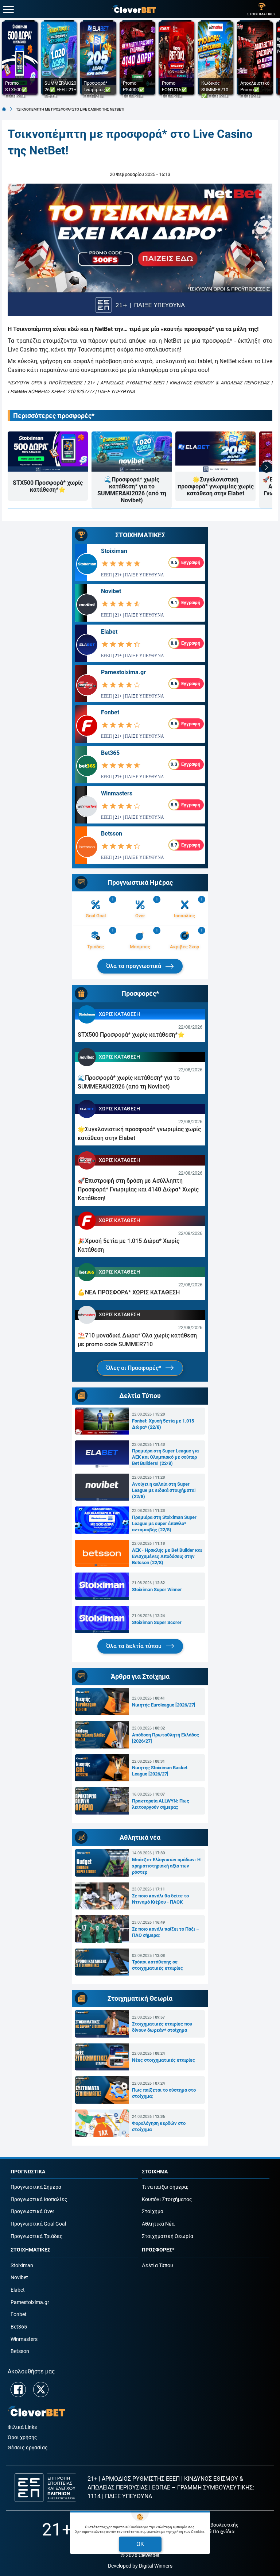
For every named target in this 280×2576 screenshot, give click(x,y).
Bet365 (110, 753)
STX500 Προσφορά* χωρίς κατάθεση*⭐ (48, 486)
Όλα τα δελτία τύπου (135, 1646)
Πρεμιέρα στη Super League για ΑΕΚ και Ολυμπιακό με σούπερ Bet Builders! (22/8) (165, 1457)
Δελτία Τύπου (157, 2266)
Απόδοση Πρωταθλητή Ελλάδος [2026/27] (166, 1738)
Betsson (112, 834)
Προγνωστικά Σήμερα (36, 2187)
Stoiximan (114, 551)
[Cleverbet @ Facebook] (18, 2389)
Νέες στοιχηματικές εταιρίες (164, 2060)
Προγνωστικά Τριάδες (37, 2236)
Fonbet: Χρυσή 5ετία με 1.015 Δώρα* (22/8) (163, 1424)
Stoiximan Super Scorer (157, 1622)
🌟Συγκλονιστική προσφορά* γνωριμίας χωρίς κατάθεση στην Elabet (216, 486)
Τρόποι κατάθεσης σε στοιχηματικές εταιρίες (157, 1965)
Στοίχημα (153, 2212)
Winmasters (117, 793)
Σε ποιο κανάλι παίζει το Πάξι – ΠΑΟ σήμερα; (166, 1932)
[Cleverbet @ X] (41, 2389)
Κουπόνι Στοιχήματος (167, 2199)
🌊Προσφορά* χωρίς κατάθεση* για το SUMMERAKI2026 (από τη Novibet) (132, 490)
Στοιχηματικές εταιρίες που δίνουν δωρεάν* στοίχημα (162, 2027)
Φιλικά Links (22, 2427)
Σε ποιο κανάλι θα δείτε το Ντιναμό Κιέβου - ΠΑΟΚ (160, 1899)
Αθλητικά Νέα (158, 2224)
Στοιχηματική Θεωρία (168, 2236)
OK (140, 2544)
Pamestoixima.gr (123, 672)
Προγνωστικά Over (32, 2212)
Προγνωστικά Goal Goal (38, 2224)
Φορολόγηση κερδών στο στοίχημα (159, 2126)
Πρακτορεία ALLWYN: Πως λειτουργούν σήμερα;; (161, 1804)
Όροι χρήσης (22, 2437)
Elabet (109, 632)
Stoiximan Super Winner (157, 1590)
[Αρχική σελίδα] (4, 109)
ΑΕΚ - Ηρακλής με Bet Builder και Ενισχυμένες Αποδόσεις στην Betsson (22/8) (167, 1556)
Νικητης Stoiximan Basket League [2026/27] (160, 1771)
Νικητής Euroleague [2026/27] (164, 1705)
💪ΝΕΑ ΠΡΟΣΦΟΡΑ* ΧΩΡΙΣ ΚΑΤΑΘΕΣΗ (129, 1292)
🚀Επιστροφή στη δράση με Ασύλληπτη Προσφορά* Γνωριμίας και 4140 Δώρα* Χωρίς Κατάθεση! (138, 1189)
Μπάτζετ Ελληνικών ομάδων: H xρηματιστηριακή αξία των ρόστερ (166, 1866)
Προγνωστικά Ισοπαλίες (39, 2199)
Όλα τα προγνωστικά (134, 966)
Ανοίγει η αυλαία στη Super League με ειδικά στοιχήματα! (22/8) (164, 1490)
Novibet (111, 591)
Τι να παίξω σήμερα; (165, 2187)
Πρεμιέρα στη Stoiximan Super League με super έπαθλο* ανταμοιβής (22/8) (164, 1523)
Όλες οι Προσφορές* (134, 1368)
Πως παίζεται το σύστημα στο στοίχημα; (164, 2093)
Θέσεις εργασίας (28, 2448)
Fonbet (110, 712)
